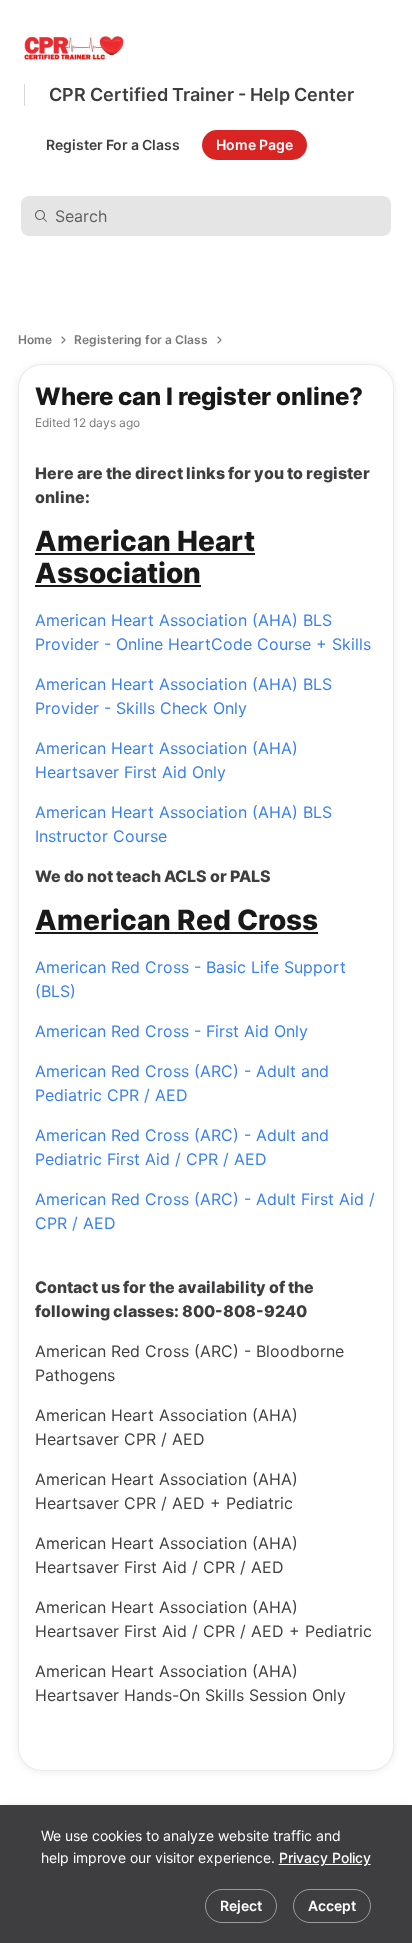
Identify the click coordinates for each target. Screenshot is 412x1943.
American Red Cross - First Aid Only (171, 1031)
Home (35, 339)
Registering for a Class (141, 339)
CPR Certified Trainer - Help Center (201, 94)
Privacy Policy (325, 1857)
